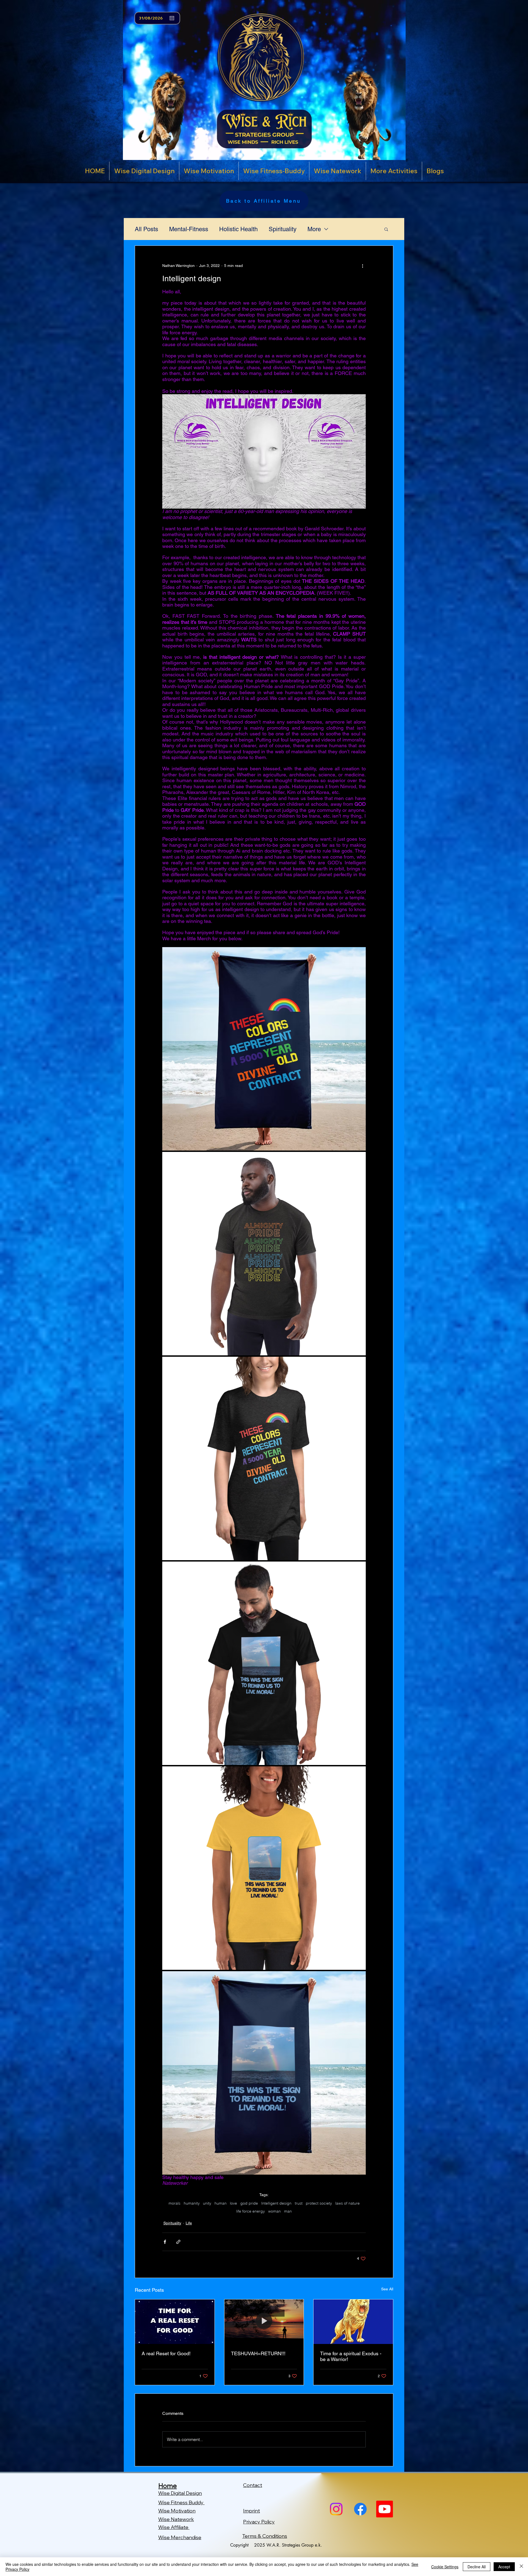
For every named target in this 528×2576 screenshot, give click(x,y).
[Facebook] (360, 2509)
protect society (319, 2203)
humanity (192, 2203)
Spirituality (283, 229)
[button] (386, 229)
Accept (504, 2567)
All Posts (146, 229)
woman (274, 2211)
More (314, 229)
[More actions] (362, 266)
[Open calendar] (172, 18)
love (233, 2203)
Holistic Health (238, 229)
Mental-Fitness (189, 229)
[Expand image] (359, 954)
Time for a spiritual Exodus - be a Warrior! (351, 2356)
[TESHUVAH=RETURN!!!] (264, 2322)
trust (299, 2203)
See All (387, 2289)
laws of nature (347, 2203)
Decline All (477, 2567)
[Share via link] (178, 2242)
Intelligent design (276, 2203)
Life (189, 2223)
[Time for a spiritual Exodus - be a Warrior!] (353, 2322)
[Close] (521, 2567)
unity (207, 2203)
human (221, 2203)
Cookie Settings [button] (445, 2567)
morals (174, 2203)
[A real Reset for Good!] (175, 2322)
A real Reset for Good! (166, 2353)
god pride (249, 2203)
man (288, 2211)
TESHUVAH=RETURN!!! (258, 2353)
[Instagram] (336, 2509)
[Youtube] (385, 2509)
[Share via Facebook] (165, 2242)
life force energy (251, 2211)
